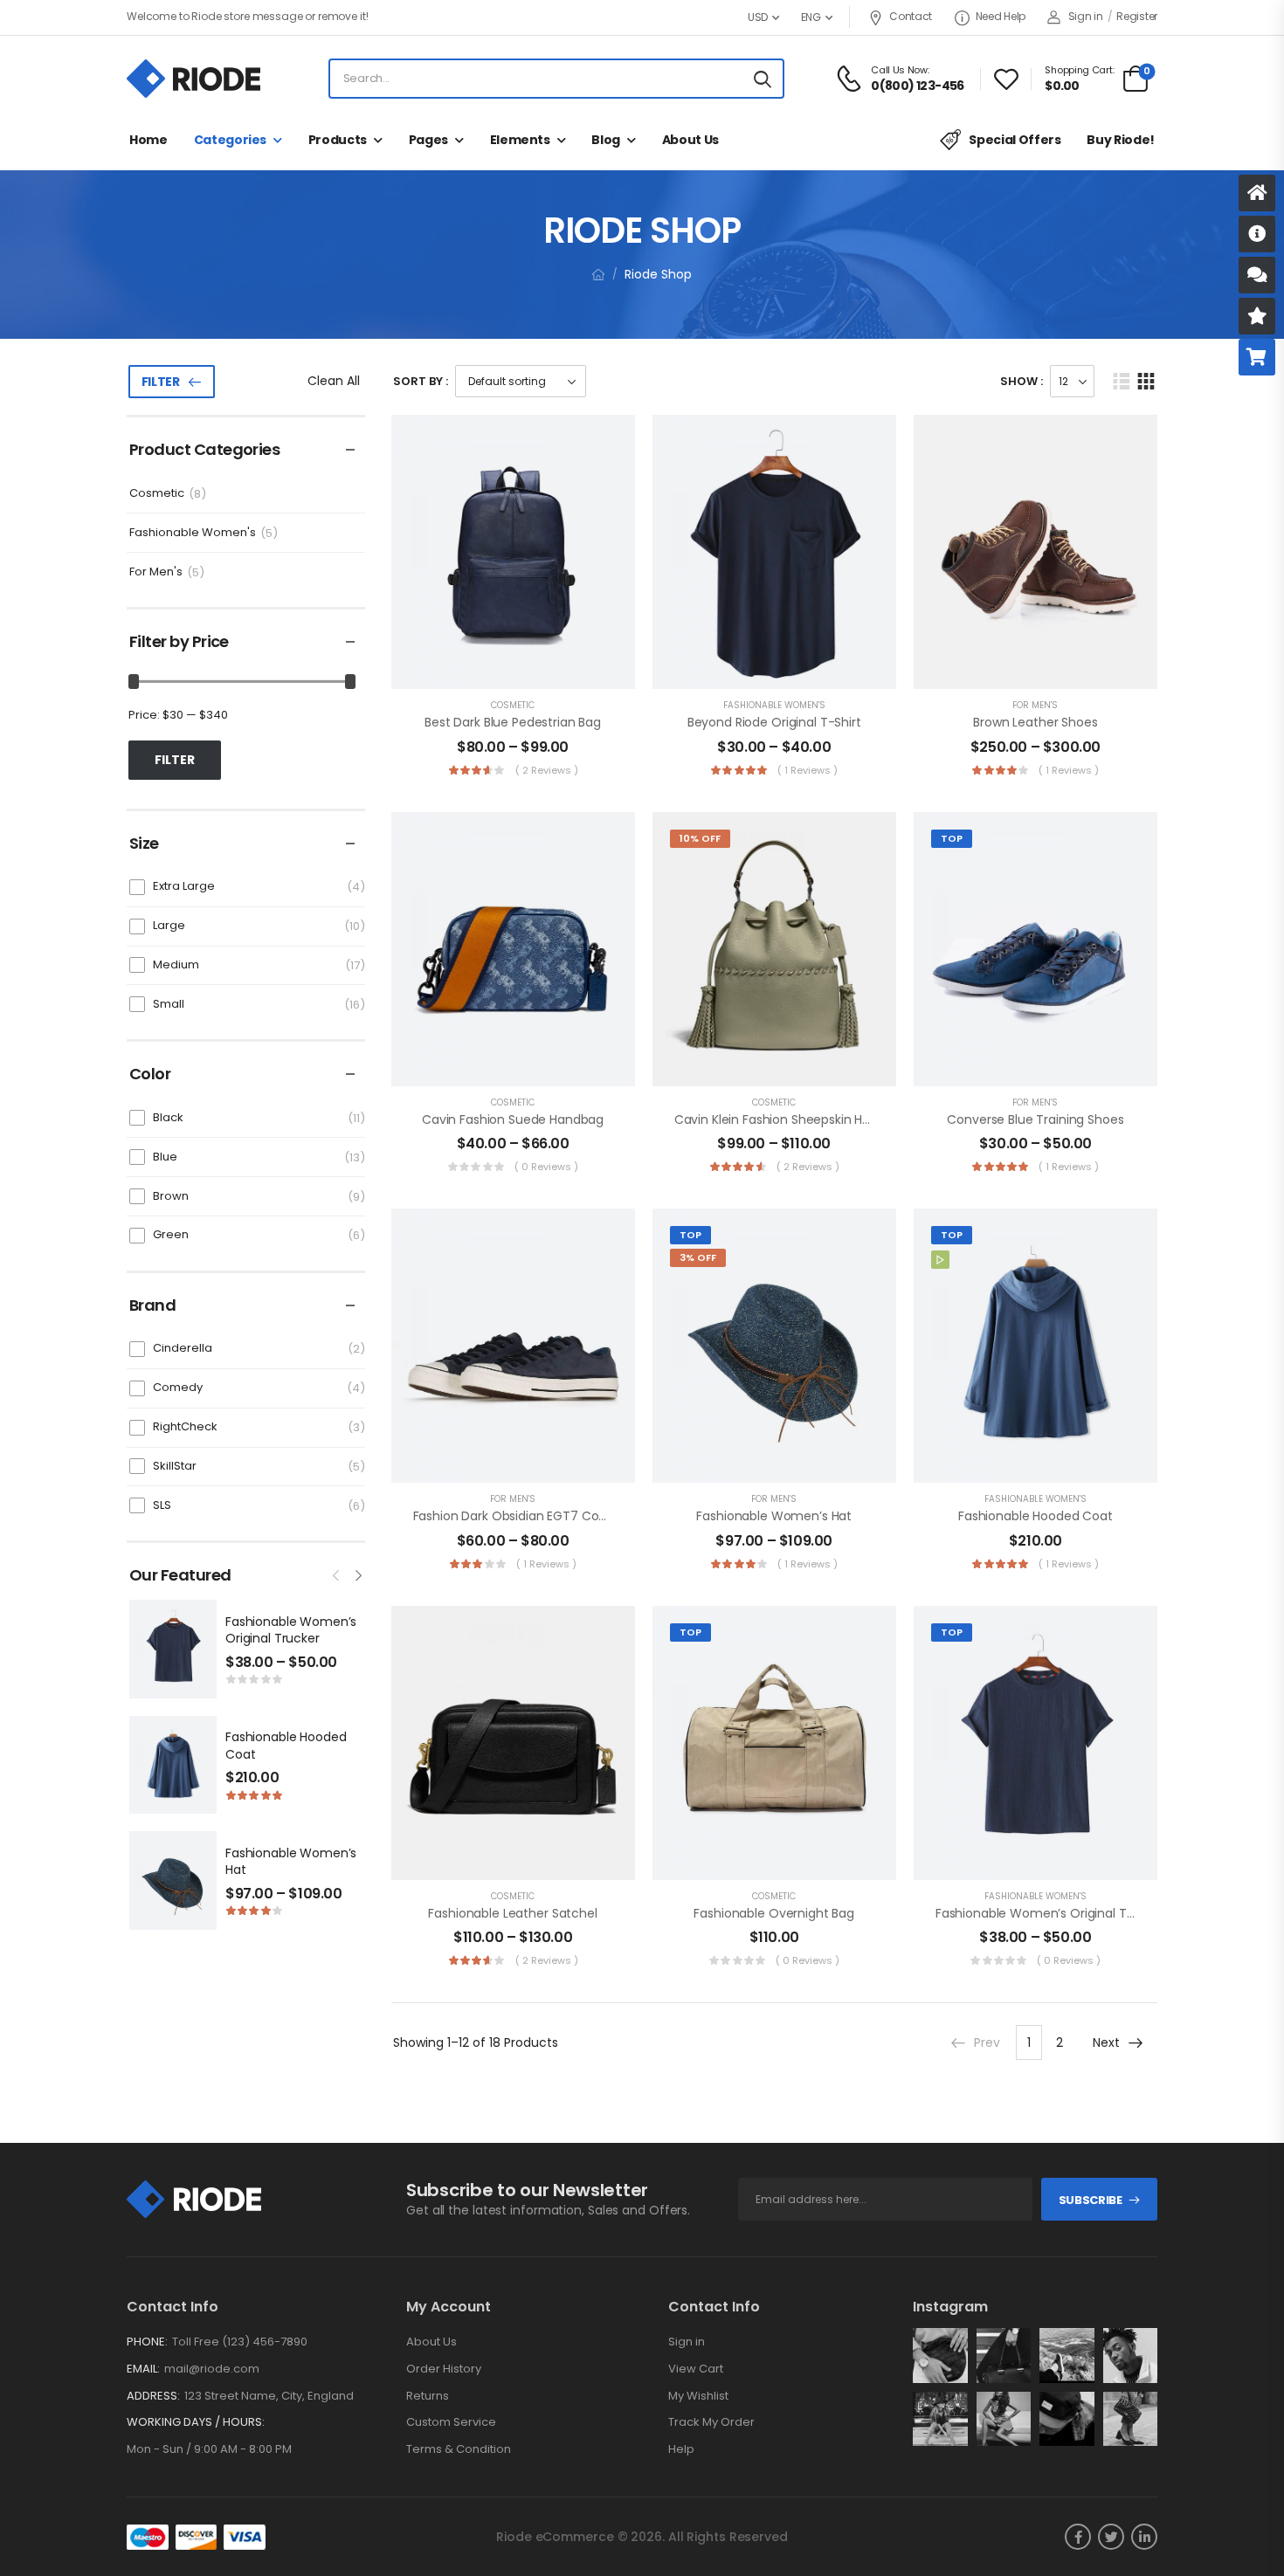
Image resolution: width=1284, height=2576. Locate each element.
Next (1106, 2042)
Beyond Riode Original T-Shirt (774, 722)
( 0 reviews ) (546, 1167)
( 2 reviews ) (547, 770)
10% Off (700, 838)
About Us (690, 140)
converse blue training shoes (1035, 1119)
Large (169, 925)
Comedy (178, 1387)
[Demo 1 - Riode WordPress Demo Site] (193, 79)
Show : (1022, 381)
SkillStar (175, 1466)
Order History (444, 2369)
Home (148, 140)
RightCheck (185, 1426)
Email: (143, 2369)
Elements (520, 140)
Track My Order (711, 2422)
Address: (153, 2396)
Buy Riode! (1121, 140)
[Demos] (1257, 193)
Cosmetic (157, 494)
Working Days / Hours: (196, 2422)
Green (171, 1234)
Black (168, 1117)
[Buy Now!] (1257, 357)
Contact (911, 16)
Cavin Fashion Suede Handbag (513, 1119)
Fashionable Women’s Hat (291, 1862)
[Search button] (763, 79)
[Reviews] (1257, 316)
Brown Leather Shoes (1035, 722)
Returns (428, 2396)
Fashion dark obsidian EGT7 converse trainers (552, 1516)
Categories (231, 140)
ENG (811, 17)
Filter (161, 382)
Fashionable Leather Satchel (512, 1913)
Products (338, 140)
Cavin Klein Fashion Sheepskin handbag (792, 1119)
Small (169, 1004)
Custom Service (451, 2422)
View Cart (696, 2369)
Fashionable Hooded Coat (286, 1746)
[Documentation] (1257, 234)
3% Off (698, 1257)
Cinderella (183, 1348)
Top (952, 838)
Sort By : (421, 381)
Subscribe (1091, 2200)
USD (758, 17)
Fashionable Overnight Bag (774, 1913)
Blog (606, 140)
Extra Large (184, 886)
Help (681, 2449)
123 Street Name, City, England (269, 2396)
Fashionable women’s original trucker (291, 1630)
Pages (428, 140)
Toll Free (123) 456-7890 (240, 2342)
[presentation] (337, 1574)
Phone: (147, 2342)
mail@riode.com (212, 2369)
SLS (162, 1505)
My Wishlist (698, 2396)
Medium (176, 964)
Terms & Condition (459, 2449)
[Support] (1257, 275)
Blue (165, 1157)
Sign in (687, 2342)
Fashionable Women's (193, 533)
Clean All (334, 381)
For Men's (156, 572)
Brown (171, 1196)
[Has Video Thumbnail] (940, 1260)
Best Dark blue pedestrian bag (513, 722)
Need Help (1001, 16)
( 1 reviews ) (808, 770)
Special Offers (1015, 140)
